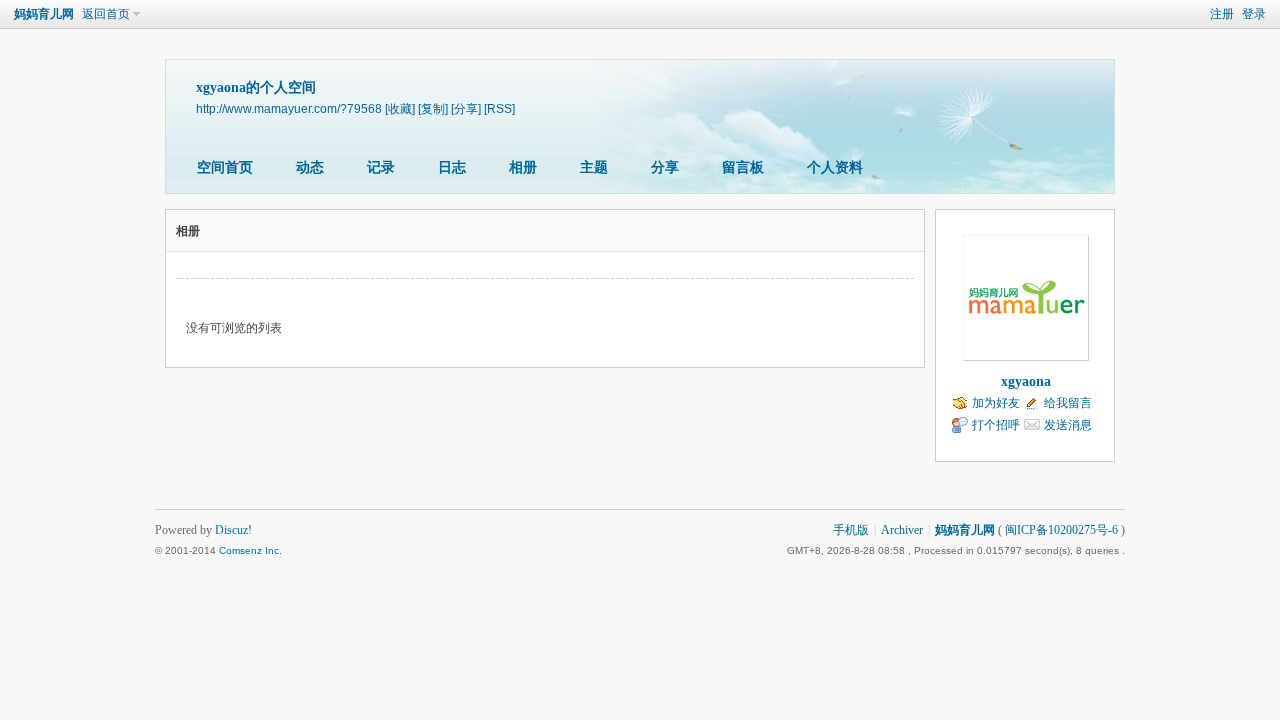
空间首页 (225, 167)
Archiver (902, 530)
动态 (310, 167)
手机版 (851, 530)
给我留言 (1068, 403)
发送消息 (1068, 425)
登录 (1254, 14)
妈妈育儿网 (44, 14)
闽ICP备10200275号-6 (1061, 530)
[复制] (433, 108)
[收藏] (400, 108)
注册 (1222, 14)
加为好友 (996, 403)
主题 (594, 167)
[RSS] (499, 108)
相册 (523, 167)
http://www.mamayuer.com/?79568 (289, 108)
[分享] (466, 108)
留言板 (743, 167)
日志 (452, 167)
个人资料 (835, 167)
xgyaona (1026, 381)
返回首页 (106, 14)
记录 (381, 167)
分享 (665, 167)
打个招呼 (996, 425)
